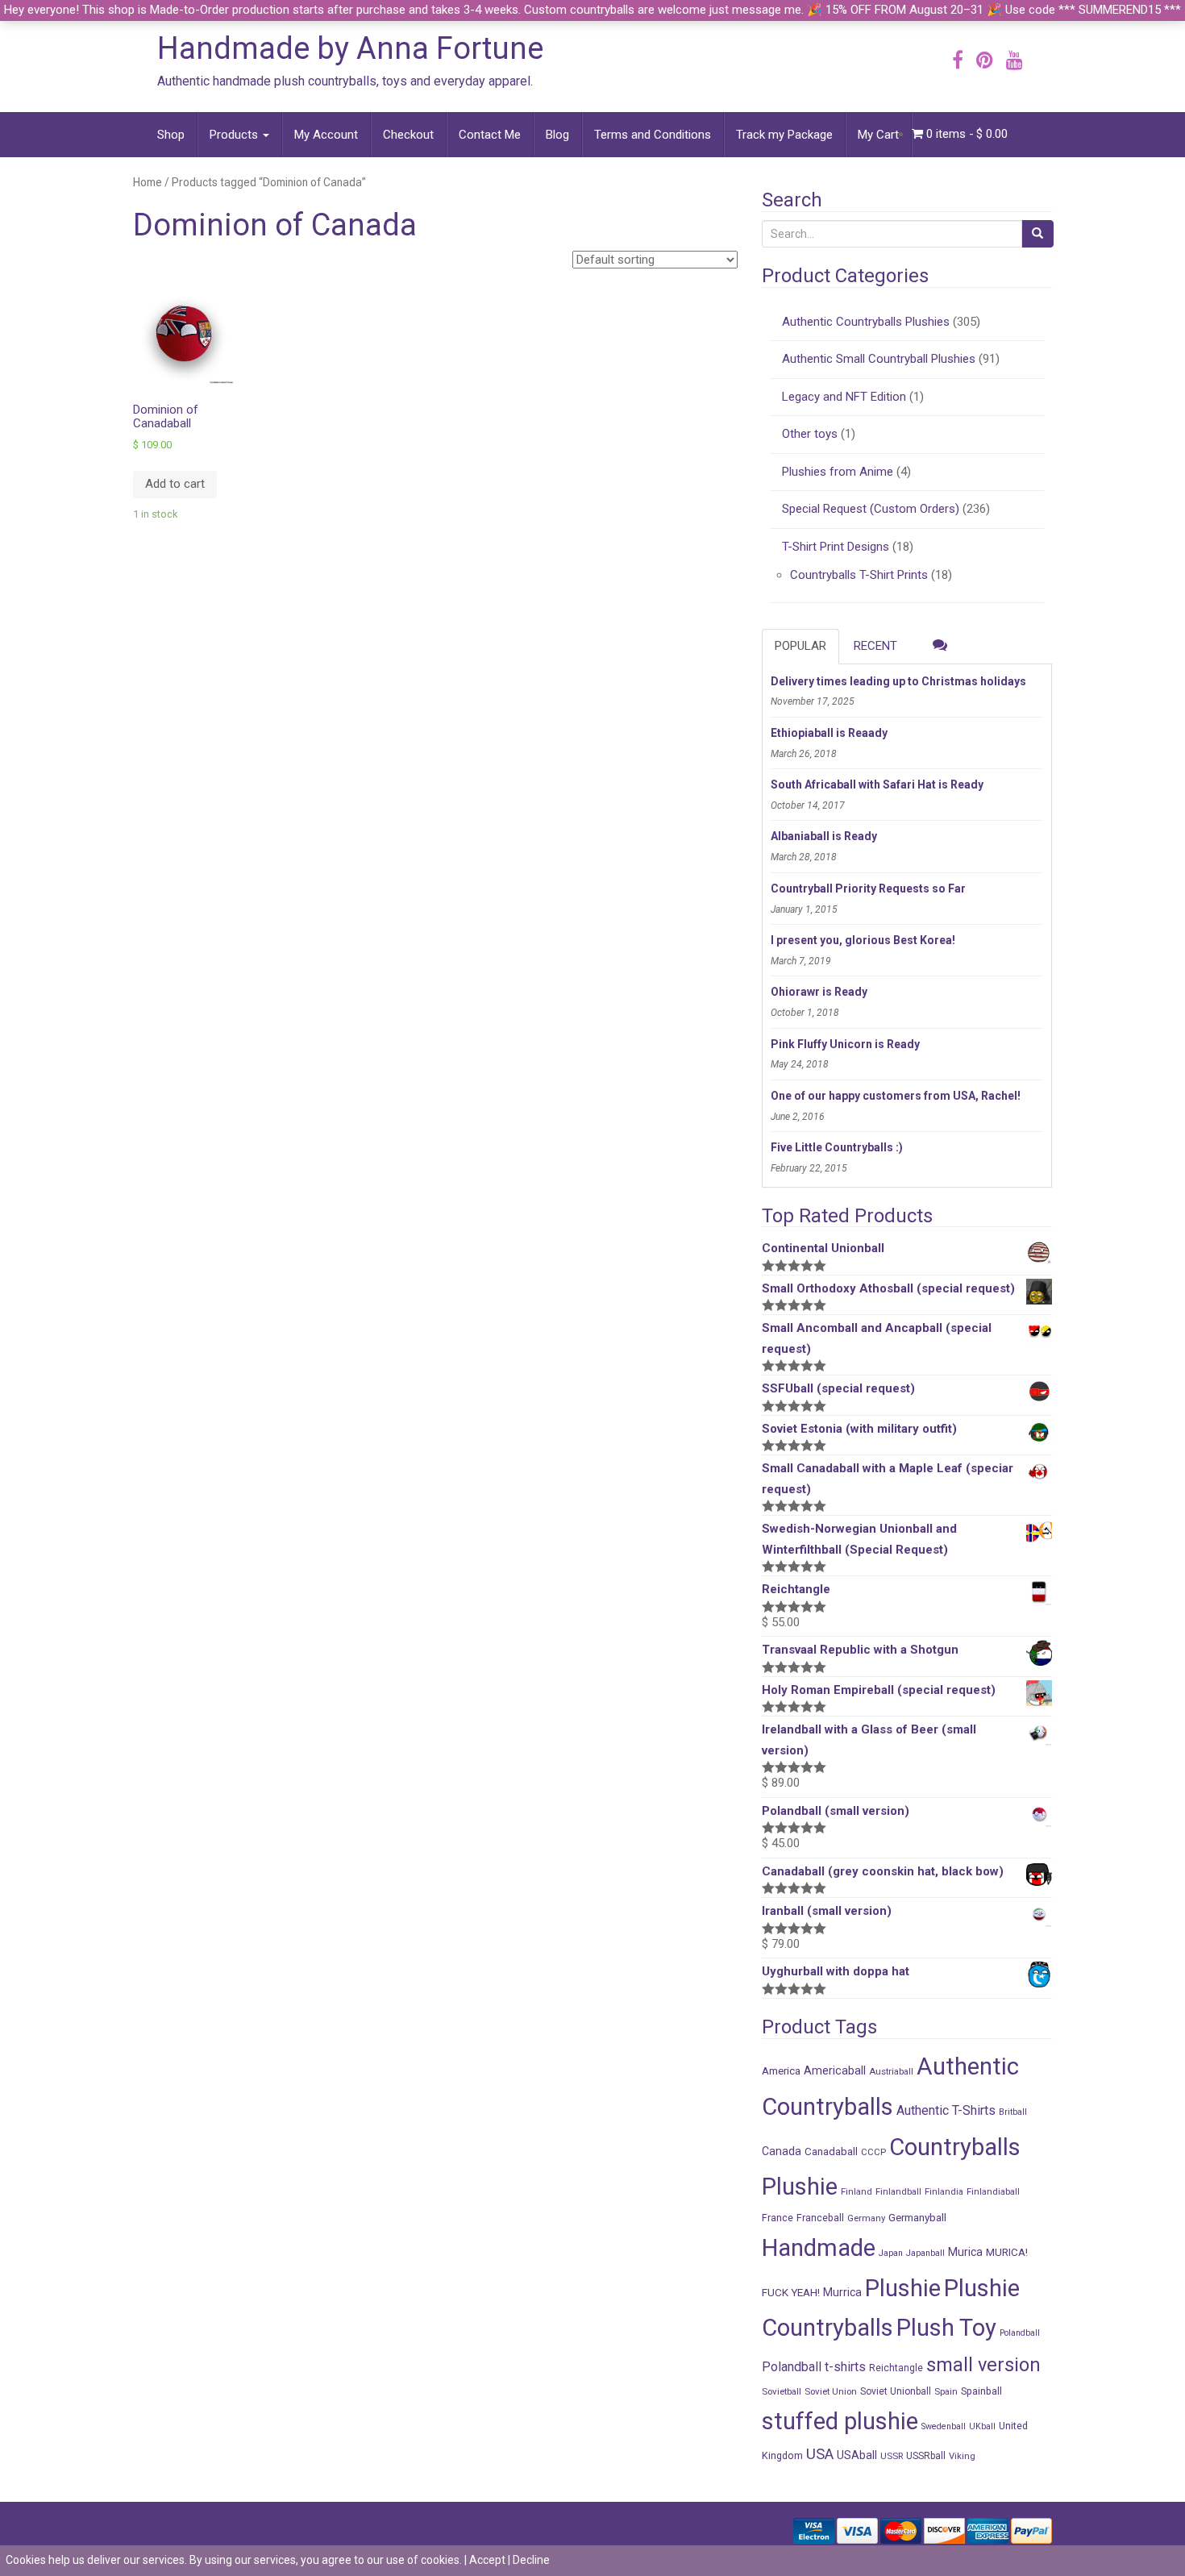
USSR (892, 2456)
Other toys (810, 434)
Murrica (842, 2292)
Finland (857, 2191)
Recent (875, 646)
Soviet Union (831, 2391)
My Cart (878, 135)
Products (235, 135)
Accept (487, 2560)
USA (820, 2454)
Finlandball (898, 2191)
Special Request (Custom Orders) (871, 509)
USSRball (926, 2456)
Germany (866, 2218)
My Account (326, 135)
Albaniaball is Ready (824, 836)
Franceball (820, 2218)
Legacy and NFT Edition (844, 397)
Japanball (925, 2253)
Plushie (903, 2288)
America (781, 2070)
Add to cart (175, 484)
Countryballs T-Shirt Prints (859, 575)
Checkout (408, 135)
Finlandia (944, 2191)
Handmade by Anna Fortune (350, 48)
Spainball (981, 2391)
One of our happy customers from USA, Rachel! (896, 1096)
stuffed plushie (840, 2421)
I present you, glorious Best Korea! (863, 940)
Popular (800, 646)
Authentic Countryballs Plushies (866, 322)
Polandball (1020, 2333)
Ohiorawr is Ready (819, 992)
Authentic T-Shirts (946, 2110)
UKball (982, 2426)
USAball (857, 2455)
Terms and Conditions (653, 135)
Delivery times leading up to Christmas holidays (898, 681)
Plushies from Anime (838, 472)
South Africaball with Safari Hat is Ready (877, 784)
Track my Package (784, 135)
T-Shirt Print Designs (836, 547)
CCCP (873, 2152)
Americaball (835, 2070)
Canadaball (831, 2151)
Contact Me (490, 135)
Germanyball (917, 2217)
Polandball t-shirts (814, 2367)
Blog (557, 135)
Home (148, 182)
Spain (946, 2391)
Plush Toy (946, 2328)
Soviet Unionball (896, 2391)
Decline (531, 2560)
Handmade (819, 2248)
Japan (891, 2253)
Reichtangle (896, 2368)
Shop (171, 135)
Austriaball (891, 2071)
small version (983, 2365)
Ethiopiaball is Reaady (829, 733)
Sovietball (782, 2391)
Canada (782, 2151)
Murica (965, 2252)
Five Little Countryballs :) (837, 1147)
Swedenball (944, 2426)
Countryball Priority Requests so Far (868, 888)
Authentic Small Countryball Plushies (879, 359)
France (778, 2218)
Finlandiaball (993, 2191)
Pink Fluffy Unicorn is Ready (845, 1044)
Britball (1013, 2112)
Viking (962, 2456)
